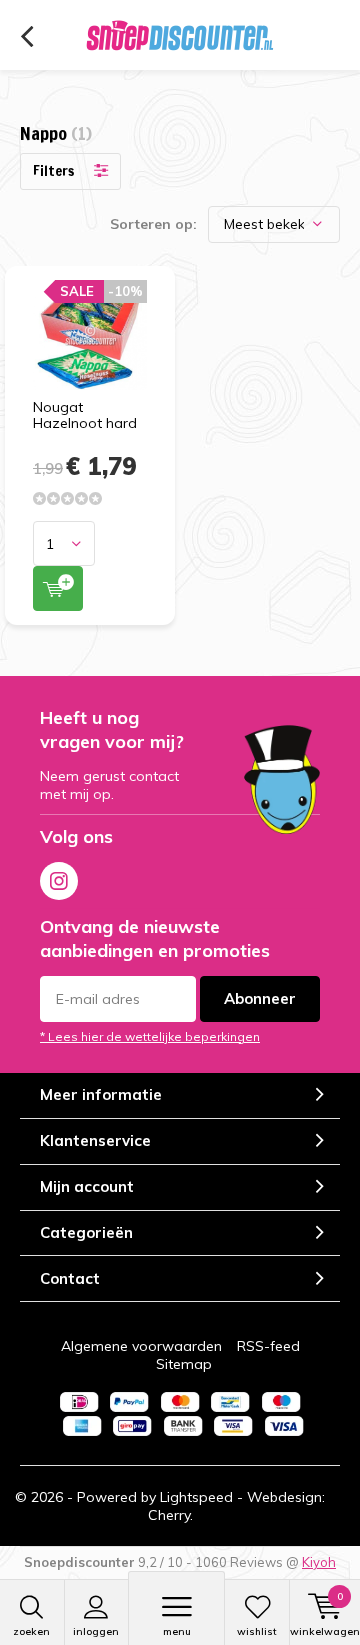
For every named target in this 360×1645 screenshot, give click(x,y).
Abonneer (260, 998)
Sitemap (184, 1364)
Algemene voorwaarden (141, 1346)
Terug (26, 37)
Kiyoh (319, 1562)
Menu (177, 1631)
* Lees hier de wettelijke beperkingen (150, 1036)
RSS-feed (268, 1346)
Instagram (59, 881)
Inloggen (96, 1631)
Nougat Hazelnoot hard (85, 415)
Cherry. (170, 1515)
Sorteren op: (153, 224)
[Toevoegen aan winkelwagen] (58, 588)
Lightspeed (196, 1497)
